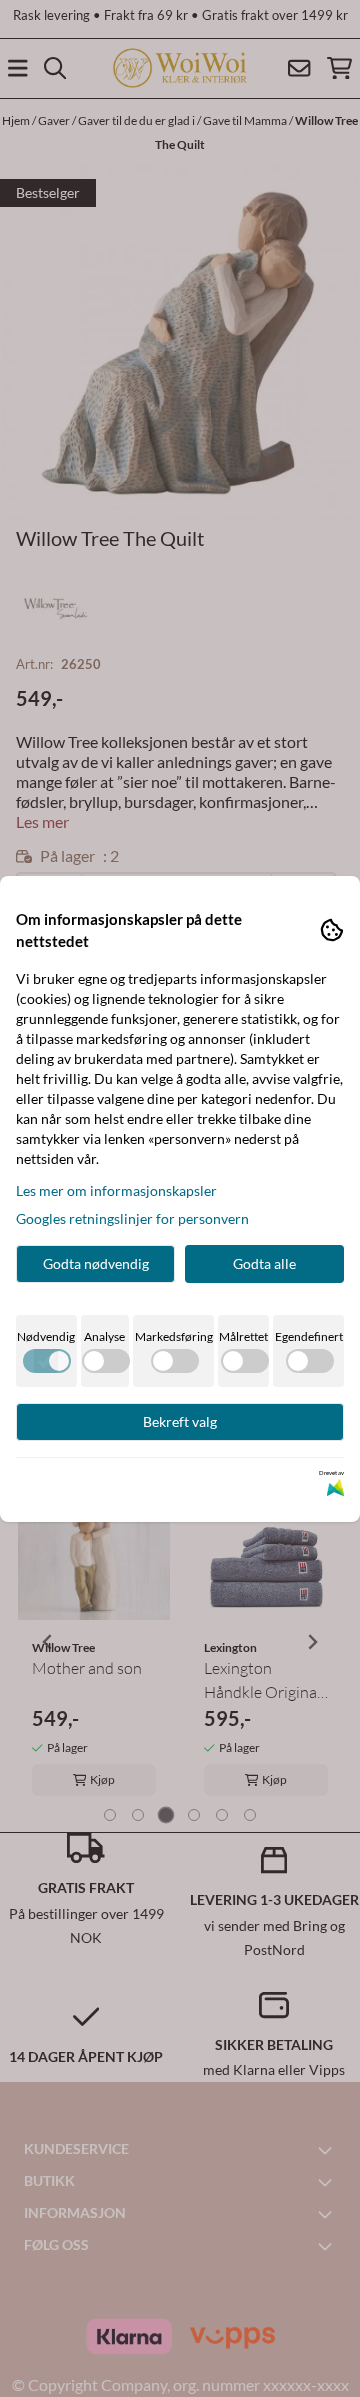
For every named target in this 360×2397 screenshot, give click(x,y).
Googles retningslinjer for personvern (132, 1218)
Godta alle (264, 1263)
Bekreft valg (180, 1421)
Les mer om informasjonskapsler (116, 1190)
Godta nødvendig (96, 1263)
